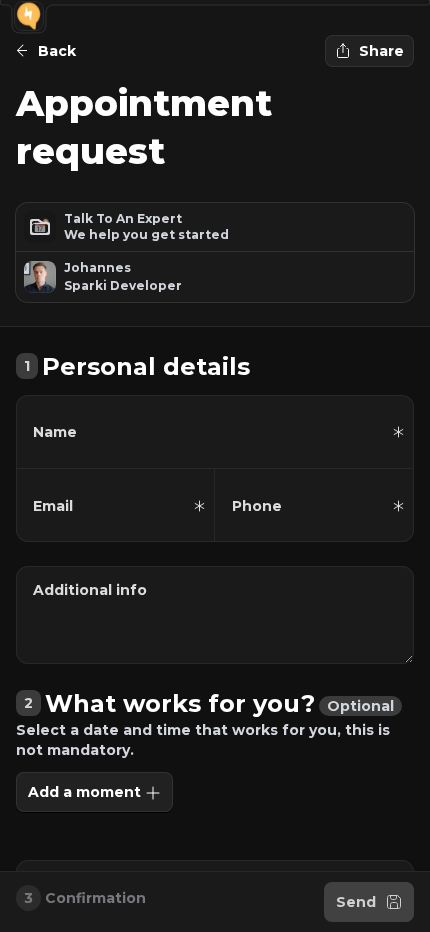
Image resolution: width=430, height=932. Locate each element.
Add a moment (84, 792)
